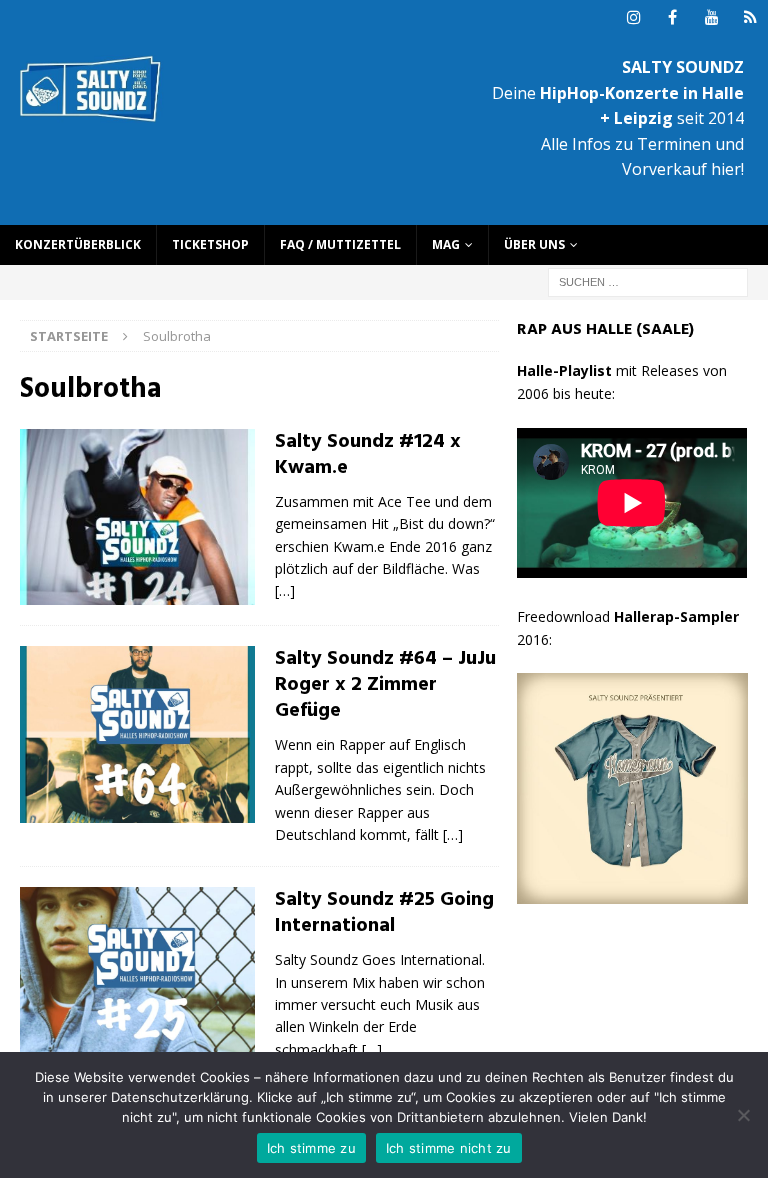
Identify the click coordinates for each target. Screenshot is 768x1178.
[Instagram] (633, 17)
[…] (285, 590)
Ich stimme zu (311, 1148)
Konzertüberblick (78, 244)
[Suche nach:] (648, 280)
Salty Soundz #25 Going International (384, 913)
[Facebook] (672, 17)
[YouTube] (711, 17)
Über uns (534, 244)
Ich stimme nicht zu (449, 1148)
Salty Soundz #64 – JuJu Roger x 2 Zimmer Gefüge (385, 685)
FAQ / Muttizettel (340, 244)
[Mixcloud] (750, 17)
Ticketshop (210, 244)
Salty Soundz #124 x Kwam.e (368, 455)
